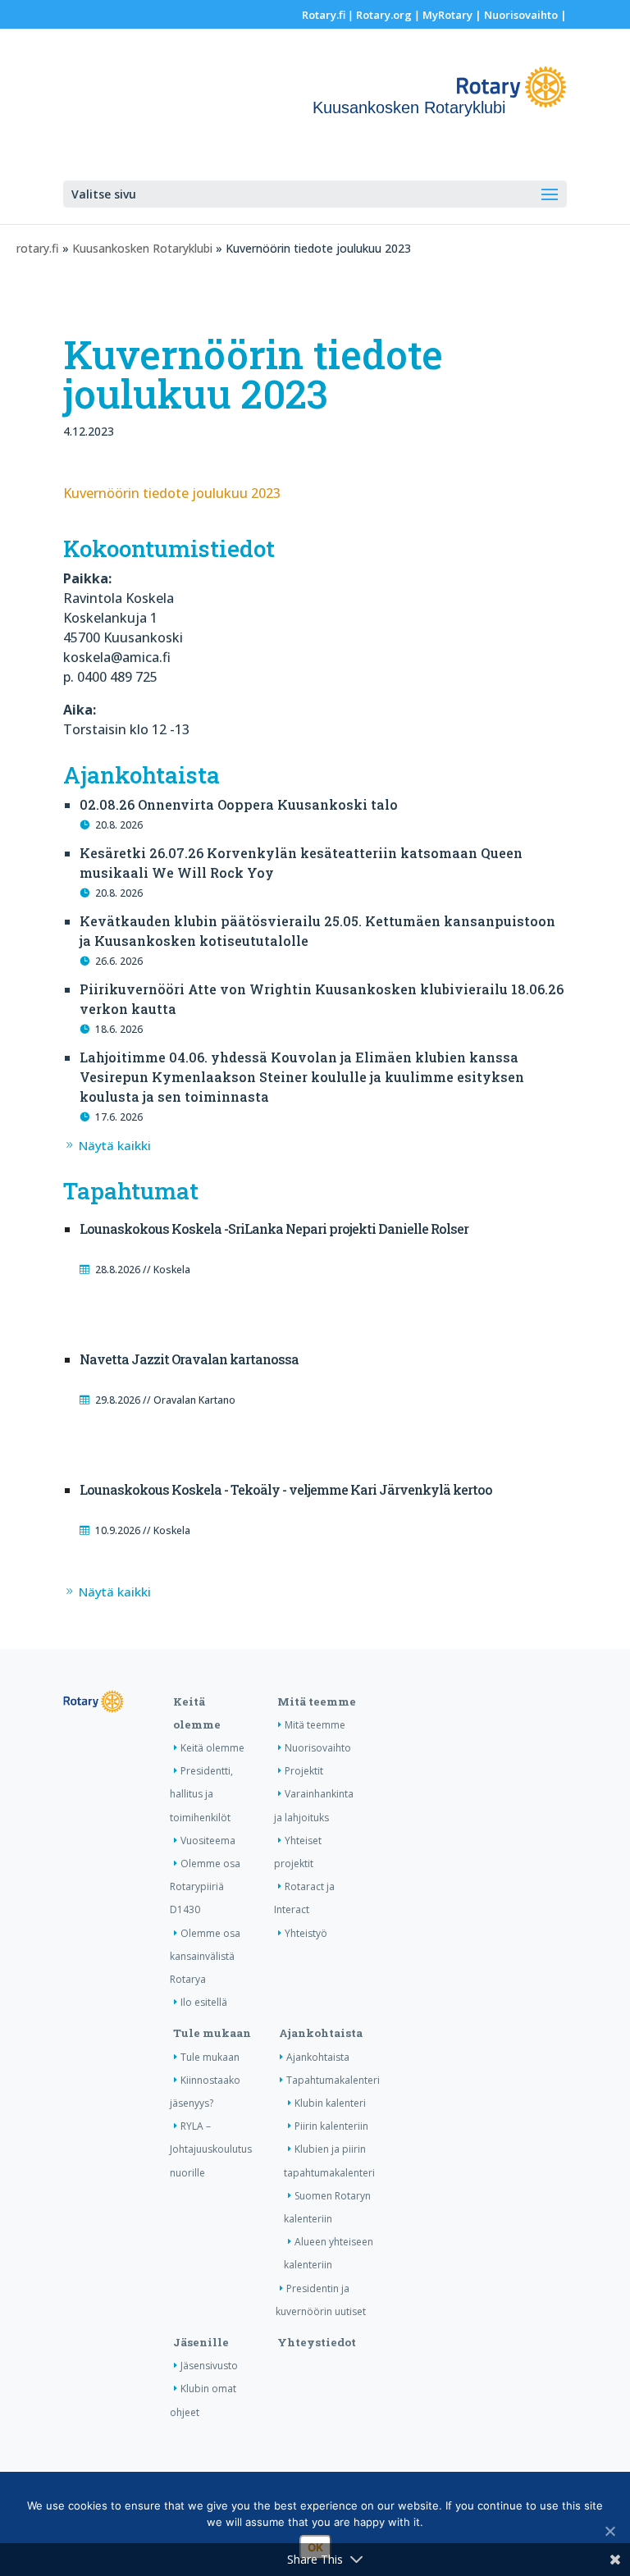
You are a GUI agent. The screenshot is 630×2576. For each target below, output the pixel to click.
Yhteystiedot (317, 2342)
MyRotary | (453, 15)
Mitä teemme (317, 1701)
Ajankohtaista (321, 2033)
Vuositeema (208, 1841)
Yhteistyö (306, 1933)
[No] (609, 2531)
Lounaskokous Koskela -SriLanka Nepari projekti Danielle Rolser (274, 1229)
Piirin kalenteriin (331, 2126)
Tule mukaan (212, 2033)
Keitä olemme (212, 1748)
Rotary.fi (324, 15)
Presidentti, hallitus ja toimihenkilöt (201, 1794)
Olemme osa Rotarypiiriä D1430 (205, 1886)
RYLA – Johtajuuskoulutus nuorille (211, 2149)
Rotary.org (384, 15)
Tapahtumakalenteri (333, 2080)
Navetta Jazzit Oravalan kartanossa (189, 1359)
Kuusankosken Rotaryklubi (142, 248)
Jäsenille (201, 2342)
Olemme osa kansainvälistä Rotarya (205, 1956)
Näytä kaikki (115, 1145)
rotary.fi (38, 248)
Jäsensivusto (209, 2366)
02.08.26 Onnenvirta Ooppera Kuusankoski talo (239, 804)
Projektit (304, 1771)
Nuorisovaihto (521, 15)
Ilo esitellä (204, 2002)
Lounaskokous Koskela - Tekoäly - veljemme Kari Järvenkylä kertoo (286, 1489)
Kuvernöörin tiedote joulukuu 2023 (172, 493)
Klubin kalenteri (330, 2103)
